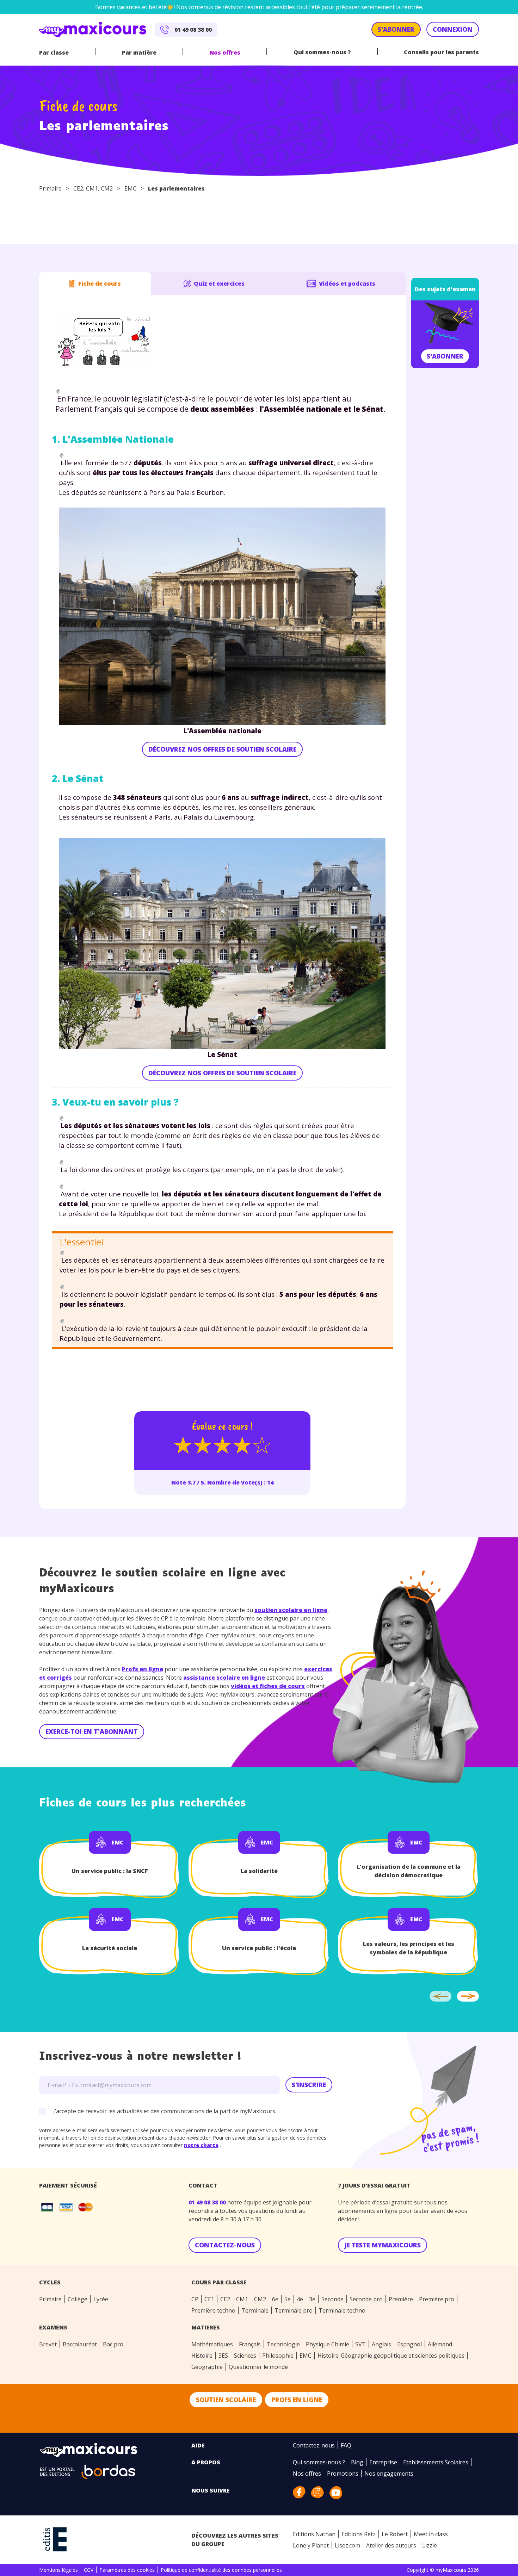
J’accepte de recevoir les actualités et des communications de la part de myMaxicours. (165, 2111)
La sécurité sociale (110, 1948)
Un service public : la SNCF (110, 1871)
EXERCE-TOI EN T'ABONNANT (92, 1731)
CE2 (78, 188)
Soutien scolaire (226, 2400)
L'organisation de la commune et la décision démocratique (409, 1871)
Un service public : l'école (259, 1948)
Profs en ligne (143, 1669)
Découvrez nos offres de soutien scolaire (222, 749)
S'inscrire (309, 2085)
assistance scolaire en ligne (224, 1678)
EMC (130, 188)
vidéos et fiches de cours (268, 1686)
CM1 (92, 188)
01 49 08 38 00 (208, 2202)
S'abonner (445, 356)
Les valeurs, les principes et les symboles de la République (409, 1948)
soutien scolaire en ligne (291, 1610)
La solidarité (259, 1871)
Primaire (50, 188)
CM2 (107, 188)
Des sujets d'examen (445, 289)
